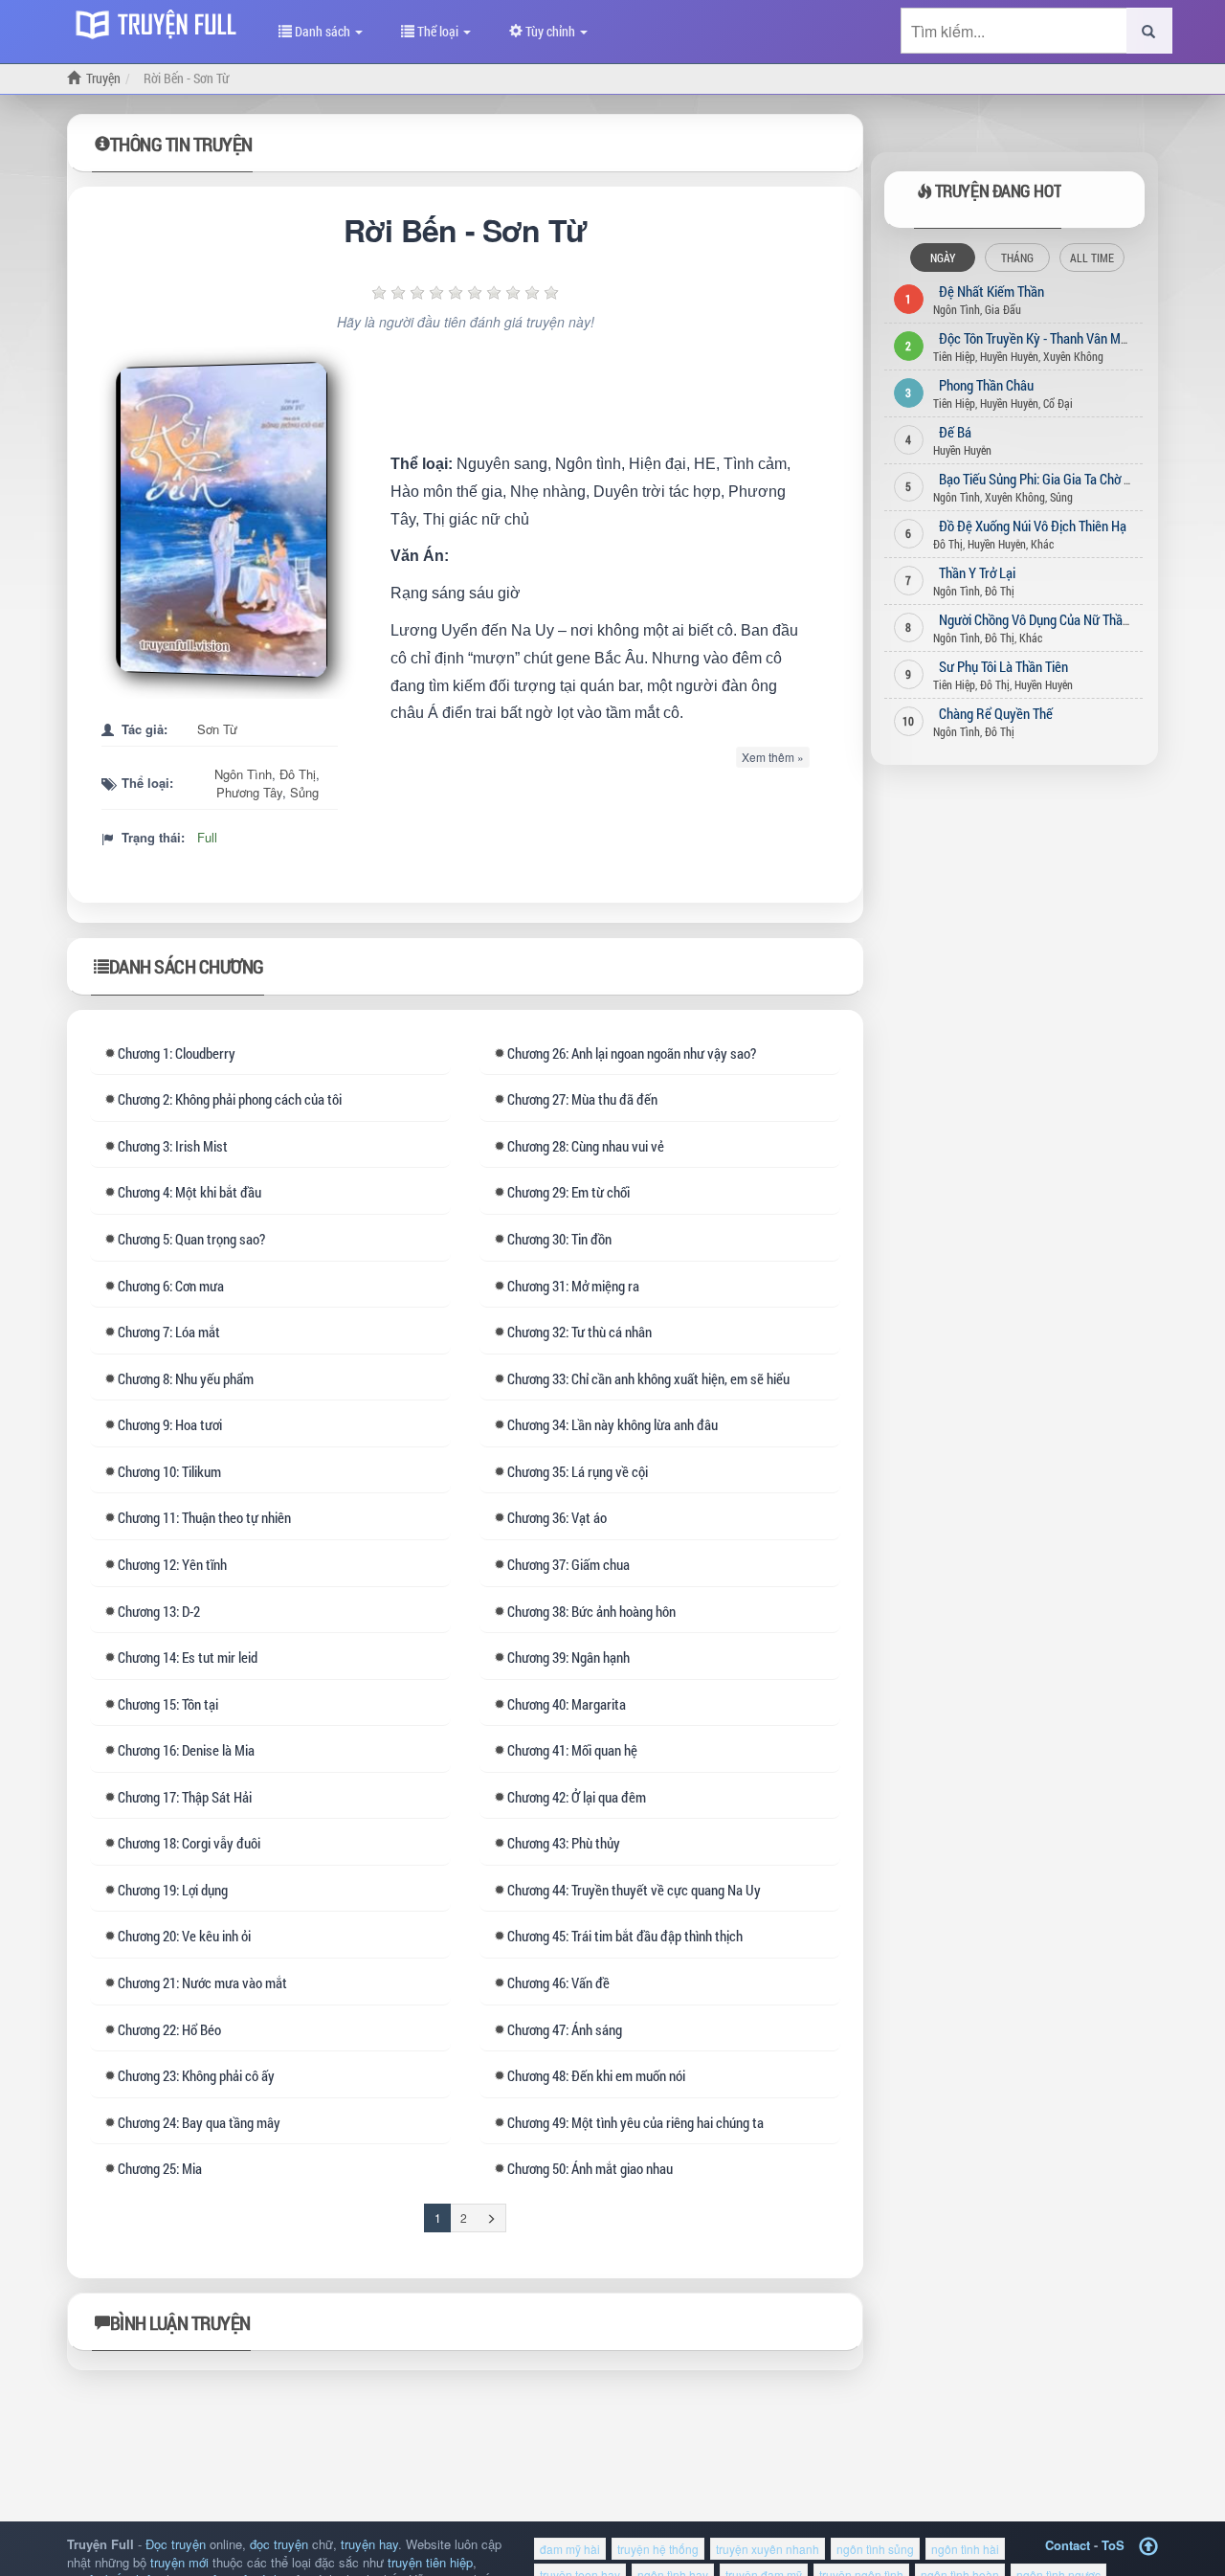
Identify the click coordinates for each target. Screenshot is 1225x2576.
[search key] (1014, 31)
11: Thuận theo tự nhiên (204, 1517)
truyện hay (369, 2544)
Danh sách (323, 31)
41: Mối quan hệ (572, 1750)
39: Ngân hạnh (568, 1657)
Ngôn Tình (243, 774)
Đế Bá (955, 432)
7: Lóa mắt (169, 1332)
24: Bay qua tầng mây (199, 2122)
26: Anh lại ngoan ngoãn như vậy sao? (632, 1053)
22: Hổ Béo (169, 2029)
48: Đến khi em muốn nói (596, 2075)
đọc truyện (279, 2544)
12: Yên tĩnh (172, 1564)
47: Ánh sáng (565, 2029)
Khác (1042, 544)
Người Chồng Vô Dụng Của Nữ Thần (1034, 619)
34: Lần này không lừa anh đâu (612, 1424)
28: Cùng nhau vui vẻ (586, 1146)
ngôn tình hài (965, 2549)
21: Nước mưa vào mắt (202, 1982)
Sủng (304, 792)
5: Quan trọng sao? (191, 1239)
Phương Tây (249, 792)
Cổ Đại (1058, 403)
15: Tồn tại (168, 1704)
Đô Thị (298, 774)
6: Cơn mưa (171, 1286)
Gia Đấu (1003, 309)
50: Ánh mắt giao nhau (590, 2168)
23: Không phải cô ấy (196, 2075)
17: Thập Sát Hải (185, 1797)
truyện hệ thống (658, 2549)
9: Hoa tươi (170, 1424)
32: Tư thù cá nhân (579, 1332)
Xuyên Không (1073, 356)
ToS (1113, 2545)
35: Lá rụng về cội (578, 1471)
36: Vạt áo (557, 1517)
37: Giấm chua (568, 1564)
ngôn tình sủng (875, 2549)
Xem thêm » (773, 757)
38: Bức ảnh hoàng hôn (591, 1611)
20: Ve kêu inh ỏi (184, 1936)
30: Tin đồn (559, 1239)
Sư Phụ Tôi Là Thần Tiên (1003, 666)
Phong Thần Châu (986, 385)
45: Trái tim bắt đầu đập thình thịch (625, 1936)
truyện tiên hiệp (430, 2562)
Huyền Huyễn (1009, 356)
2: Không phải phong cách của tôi (230, 1099)
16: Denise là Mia (186, 1750)
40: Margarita (567, 1704)
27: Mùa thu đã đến (582, 1099)
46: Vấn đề (558, 1982)
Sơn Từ (217, 729)
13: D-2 (159, 1611)
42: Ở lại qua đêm (577, 1797)
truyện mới (179, 2562)
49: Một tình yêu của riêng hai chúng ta (635, 2122)
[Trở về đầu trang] (1148, 2547)
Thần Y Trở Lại (977, 572)
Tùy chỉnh (550, 31)
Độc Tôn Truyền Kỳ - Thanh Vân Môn (1036, 338)
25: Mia (160, 2168)
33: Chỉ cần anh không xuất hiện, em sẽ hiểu (648, 1378)
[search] (1149, 31)
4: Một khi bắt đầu (189, 1192)
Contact (1068, 2545)
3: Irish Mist (173, 1146)
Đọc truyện (176, 2544)
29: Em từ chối (568, 1192)
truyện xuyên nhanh (768, 2549)
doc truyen (161, 22)
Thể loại (438, 31)
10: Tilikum (169, 1471)
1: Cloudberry (177, 1053)
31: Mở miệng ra (573, 1286)
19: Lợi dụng (173, 1890)
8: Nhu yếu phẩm (186, 1378)
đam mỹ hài (570, 2549)
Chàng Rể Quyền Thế (996, 713)
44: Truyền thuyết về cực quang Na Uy (634, 1890)
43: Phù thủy (564, 1843)
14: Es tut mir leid (188, 1657)
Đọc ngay (226, 520)
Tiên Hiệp (954, 356)
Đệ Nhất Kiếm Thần (991, 291)
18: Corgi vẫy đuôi (189, 1843)
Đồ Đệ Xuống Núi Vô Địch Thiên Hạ (1033, 526)
